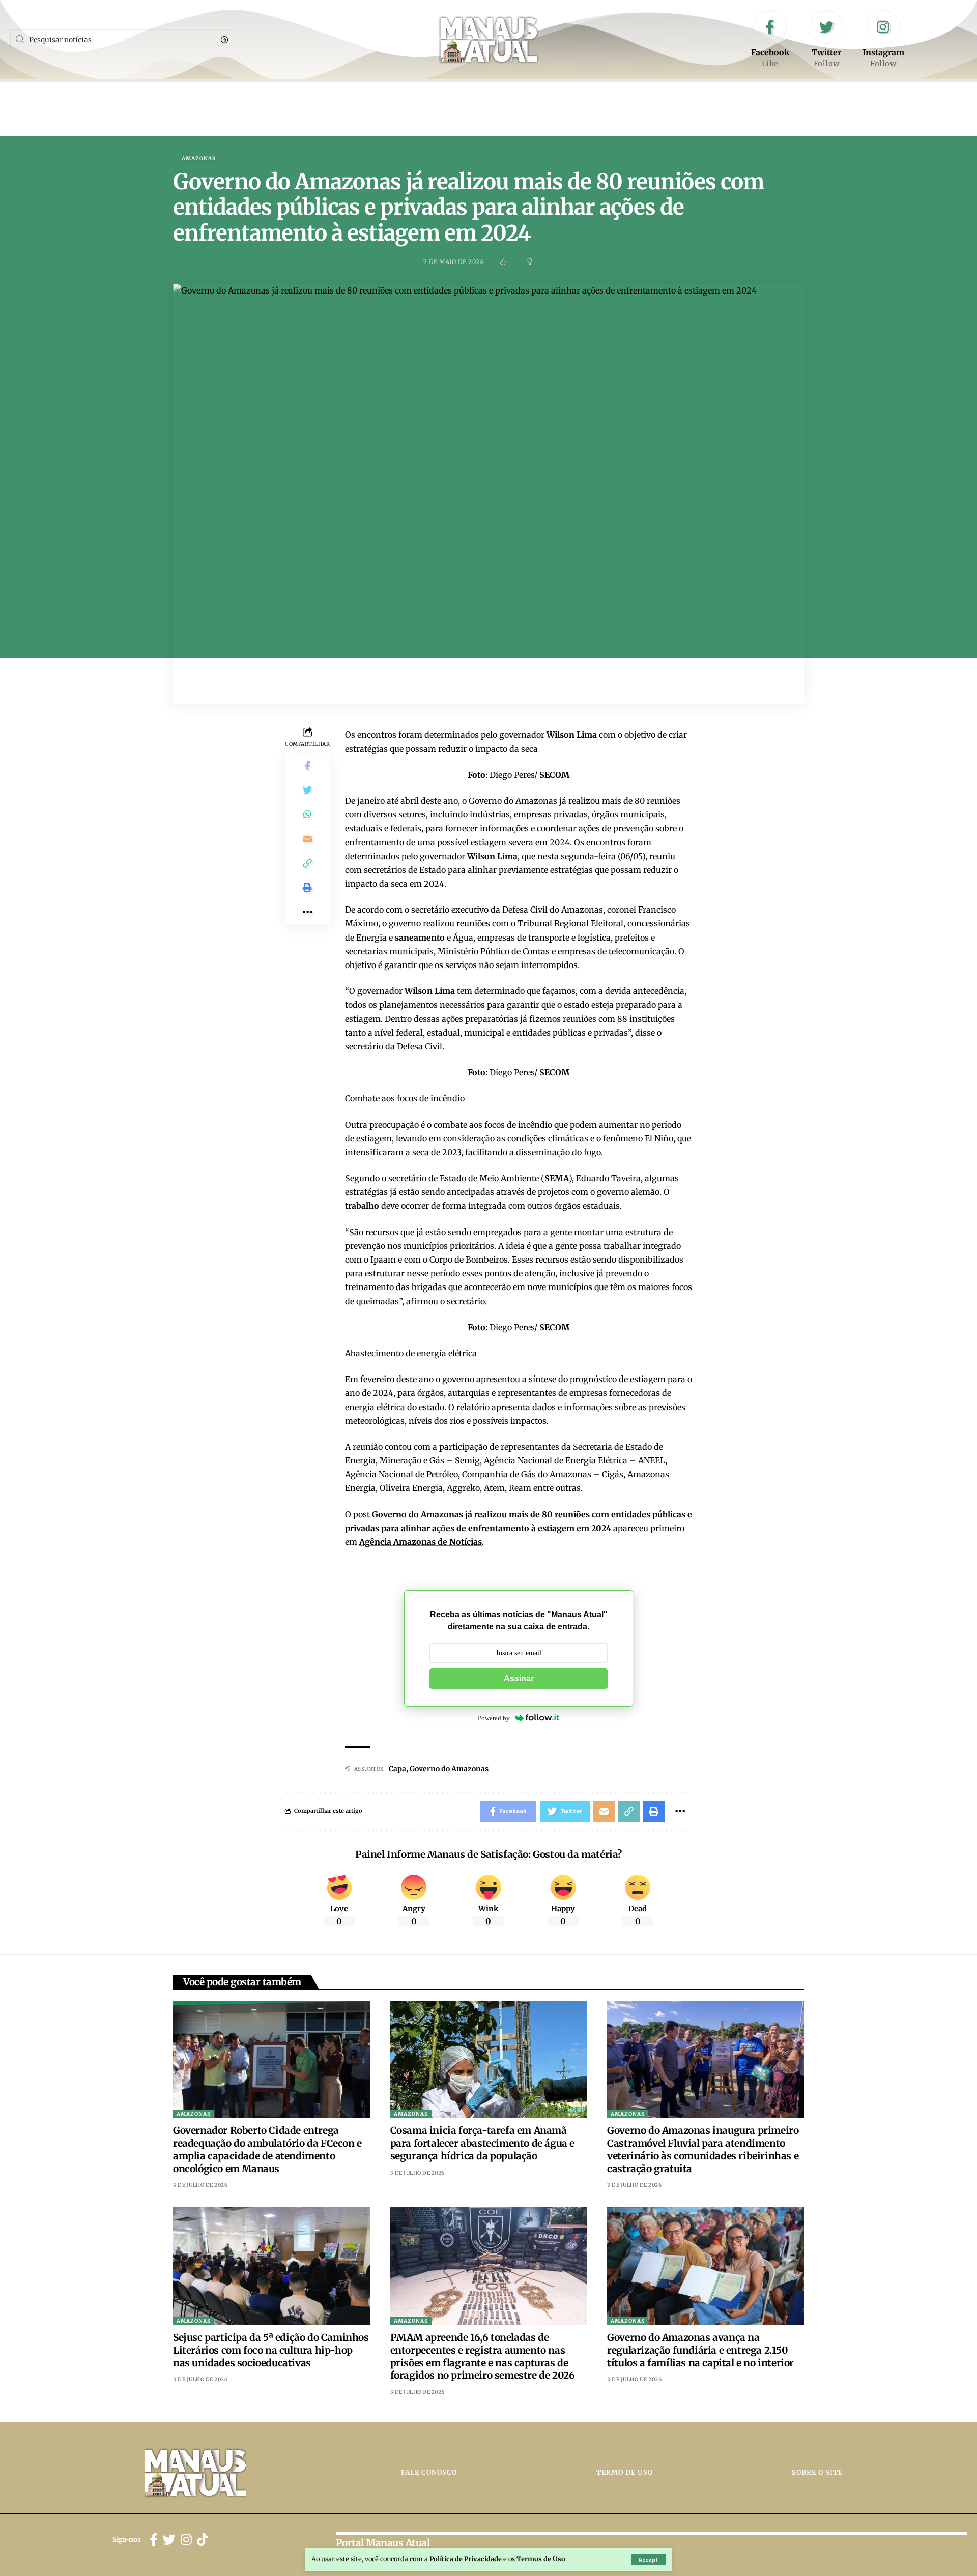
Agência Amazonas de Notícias (421, 1542)
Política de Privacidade (466, 2559)
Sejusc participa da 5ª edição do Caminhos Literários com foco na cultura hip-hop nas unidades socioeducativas (271, 2350)
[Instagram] (883, 40)
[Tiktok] (203, 2540)
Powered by (494, 1718)
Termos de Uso (541, 2559)
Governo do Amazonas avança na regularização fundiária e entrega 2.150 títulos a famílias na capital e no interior (700, 2350)
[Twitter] (826, 40)
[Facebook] (770, 40)
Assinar (519, 1678)
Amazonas (199, 159)
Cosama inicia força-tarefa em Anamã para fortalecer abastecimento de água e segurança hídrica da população (482, 2143)
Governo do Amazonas (449, 1769)
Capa (397, 1769)
